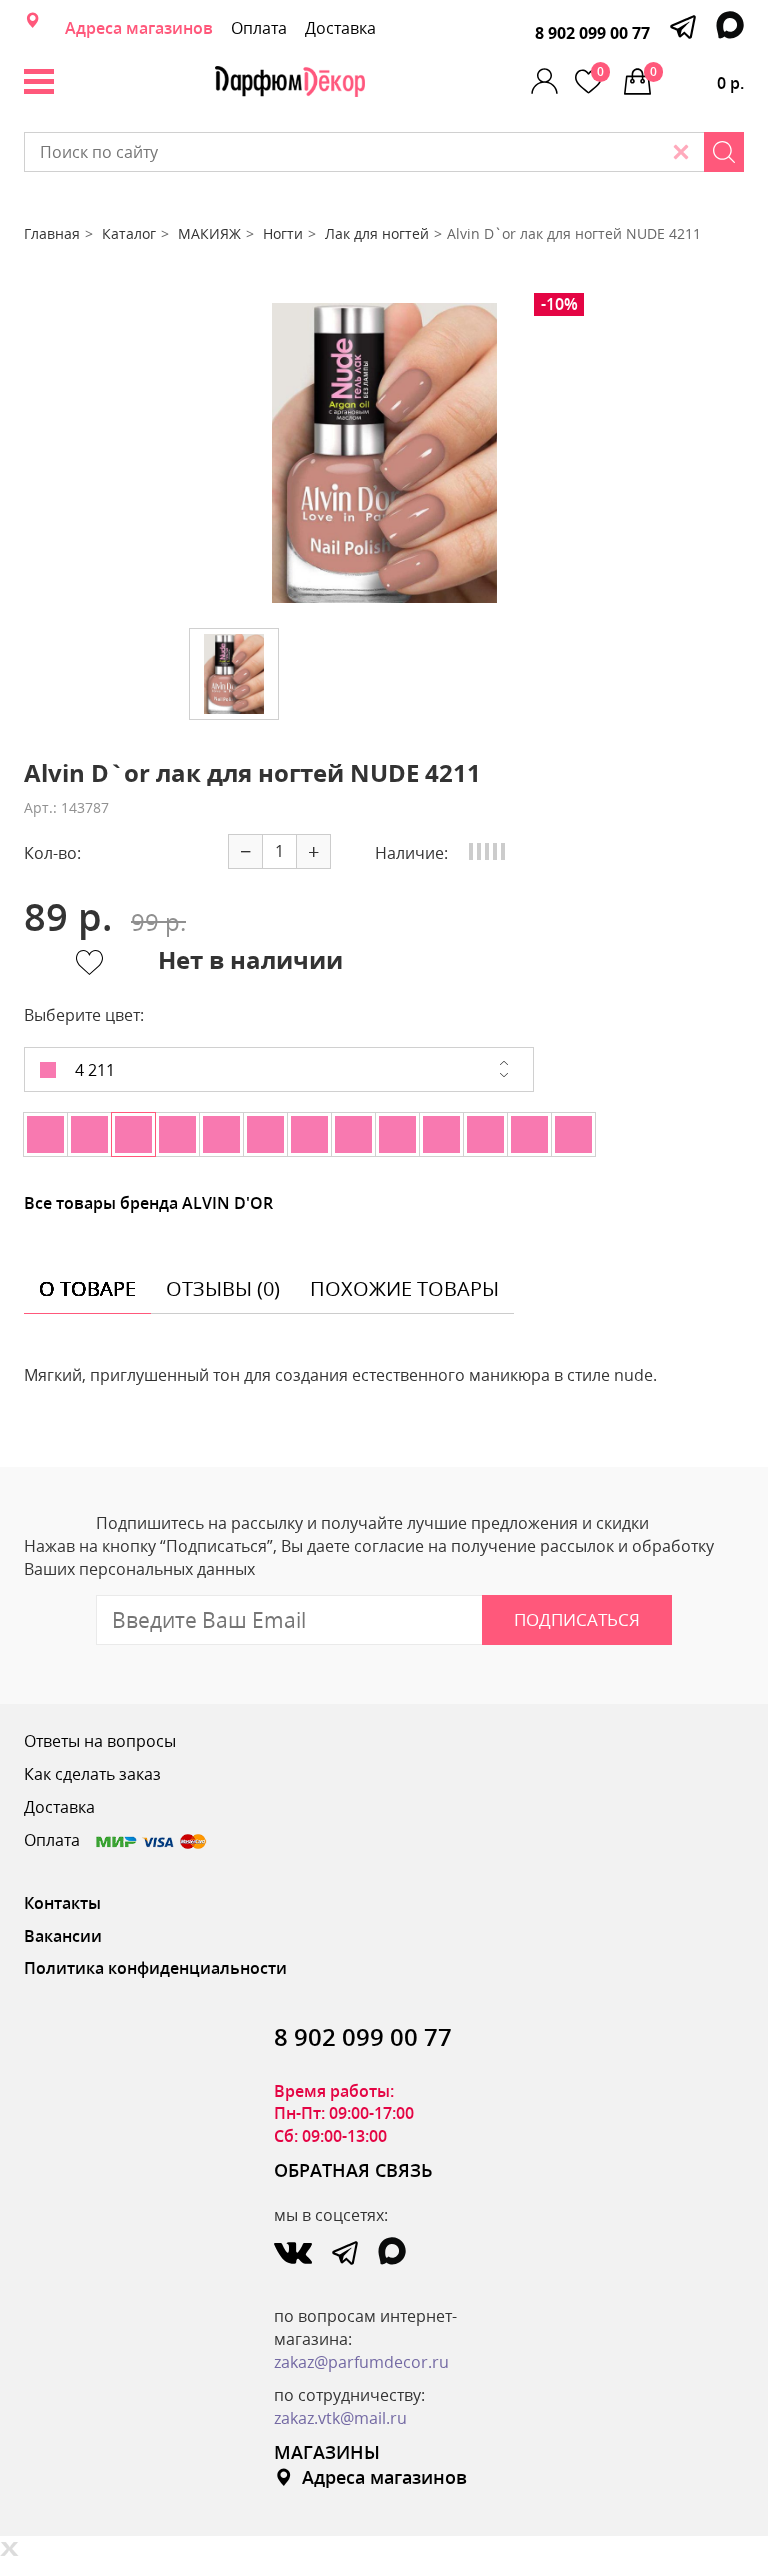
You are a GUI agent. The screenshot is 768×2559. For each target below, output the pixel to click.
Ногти (283, 233)
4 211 (93, 1070)
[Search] (724, 152)
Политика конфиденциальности (155, 1968)
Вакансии (63, 1936)
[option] (384, 453)
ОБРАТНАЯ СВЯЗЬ (353, 2170)
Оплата (259, 28)
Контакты (62, 1903)
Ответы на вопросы (100, 1741)
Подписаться (577, 1619)
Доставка (340, 28)
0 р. (697, 78)
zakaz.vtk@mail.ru (340, 2418)
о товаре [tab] (87, 1288)
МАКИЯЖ (209, 233)
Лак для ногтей (377, 233)
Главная (52, 233)
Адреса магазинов (139, 28)
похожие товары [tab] (404, 1288)
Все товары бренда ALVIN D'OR (148, 1203)
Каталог (129, 233)
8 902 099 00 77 (592, 33)
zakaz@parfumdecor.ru (361, 2362)
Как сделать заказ (92, 1774)
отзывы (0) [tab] (223, 1288)
